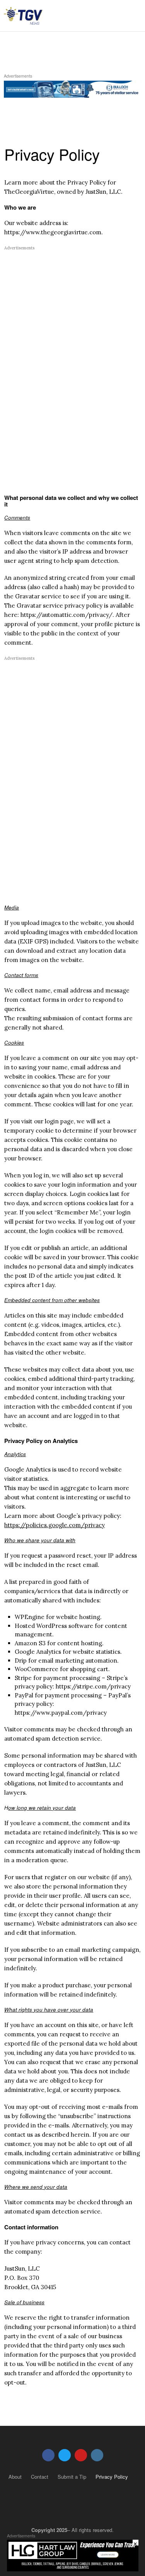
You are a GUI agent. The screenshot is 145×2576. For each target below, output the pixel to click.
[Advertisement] (69, 305)
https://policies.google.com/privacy (55, 1525)
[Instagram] (97, 2455)
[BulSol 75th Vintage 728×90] (72, 88)
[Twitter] (65, 2455)
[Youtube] (81, 2455)
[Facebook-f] (48, 2455)
